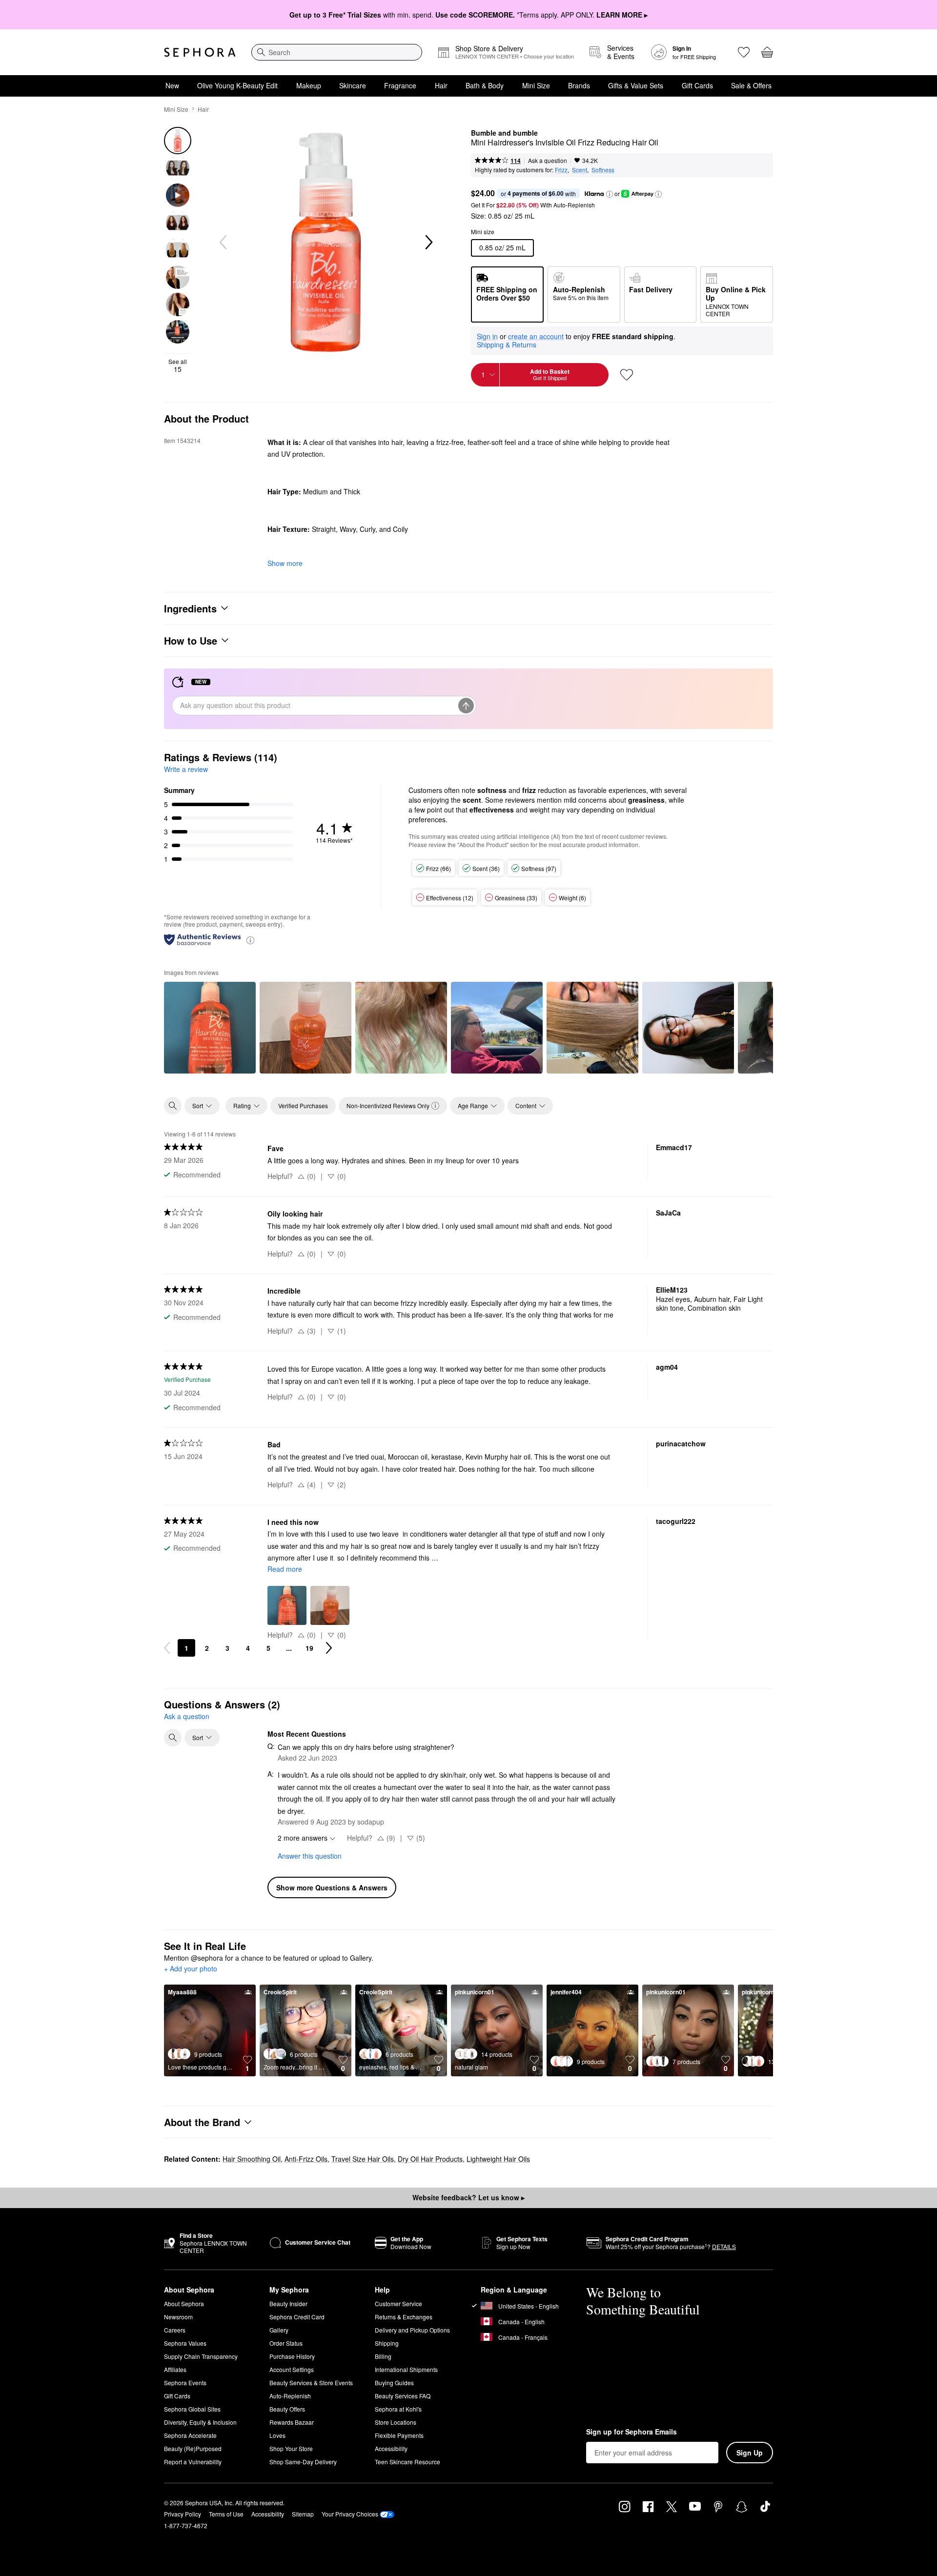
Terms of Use (226, 2514)
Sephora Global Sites (192, 2409)
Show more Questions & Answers (332, 1887)
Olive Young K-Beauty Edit (237, 85)
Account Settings (292, 2369)
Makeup (309, 85)
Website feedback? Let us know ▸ (468, 2197)
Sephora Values (185, 2343)
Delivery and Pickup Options (412, 2330)
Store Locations (396, 2422)
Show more (285, 563)
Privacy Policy (183, 2514)
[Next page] (329, 1648)
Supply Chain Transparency (201, 2356)
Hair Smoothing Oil (252, 2159)
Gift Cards (697, 85)
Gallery (279, 2330)
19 (309, 1648)
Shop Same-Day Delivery (303, 2462)
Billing (383, 2356)
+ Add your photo (191, 1969)
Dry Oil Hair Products (430, 2159)
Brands (579, 85)
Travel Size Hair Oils (363, 2159)
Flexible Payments (399, 2435)
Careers (175, 2330)
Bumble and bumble (504, 133)
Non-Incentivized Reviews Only (388, 1105)
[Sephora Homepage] (200, 52)
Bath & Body (485, 85)
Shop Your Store (291, 2448)
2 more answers (303, 1838)
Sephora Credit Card (297, 2317)
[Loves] (744, 52)
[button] (610, 194)
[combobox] (337, 52)
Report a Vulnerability (193, 2462)
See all (178, 365)
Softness (603, 170)
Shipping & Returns (507, 345)
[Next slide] (428, 243)
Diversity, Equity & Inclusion (200, 2422)
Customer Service (398, 2303)
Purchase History (292, 2356)
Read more (285, 1569)
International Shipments (406, 2369)
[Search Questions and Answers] (173, 1738)
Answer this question (310, 1856)
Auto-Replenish (290, 2396)
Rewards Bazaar (292, 2422)
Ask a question (548, 160)
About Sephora (184, 2303)
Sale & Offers (751, 85)
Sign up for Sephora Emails (631, 2432)
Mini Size (536, 85)
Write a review (186, 769)
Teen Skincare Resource (407, 2462)
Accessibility (391, 2448)
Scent (580, 170)
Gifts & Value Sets (636, 85)
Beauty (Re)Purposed (193, 2448)
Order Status (286, 2343)
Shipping (387, 2343)
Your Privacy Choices (350, 2514)
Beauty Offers (287, 2409)
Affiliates (175, 2369)
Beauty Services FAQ (403, 2396)
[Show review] (210, 1028)
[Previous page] (167, 1648)
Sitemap (303, 2514)
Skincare (353, 85)
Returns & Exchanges (404, 2317)
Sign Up (750, 2453)
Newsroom (178, 2317)
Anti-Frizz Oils (306, 2159)
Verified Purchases (303, 1105)
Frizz (561, 170)
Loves (277, 2435)
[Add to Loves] (627, 375)
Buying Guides (394, 2383)
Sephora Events (185, 2383)
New (172, 85)
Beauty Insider (288, 2303)
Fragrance (400, 85)
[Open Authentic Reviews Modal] (250, 940)
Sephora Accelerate (190, 2435)
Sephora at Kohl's (398, 2409)
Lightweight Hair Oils (498, 2159)
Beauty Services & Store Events (311, 2383)
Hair (441, 85)
